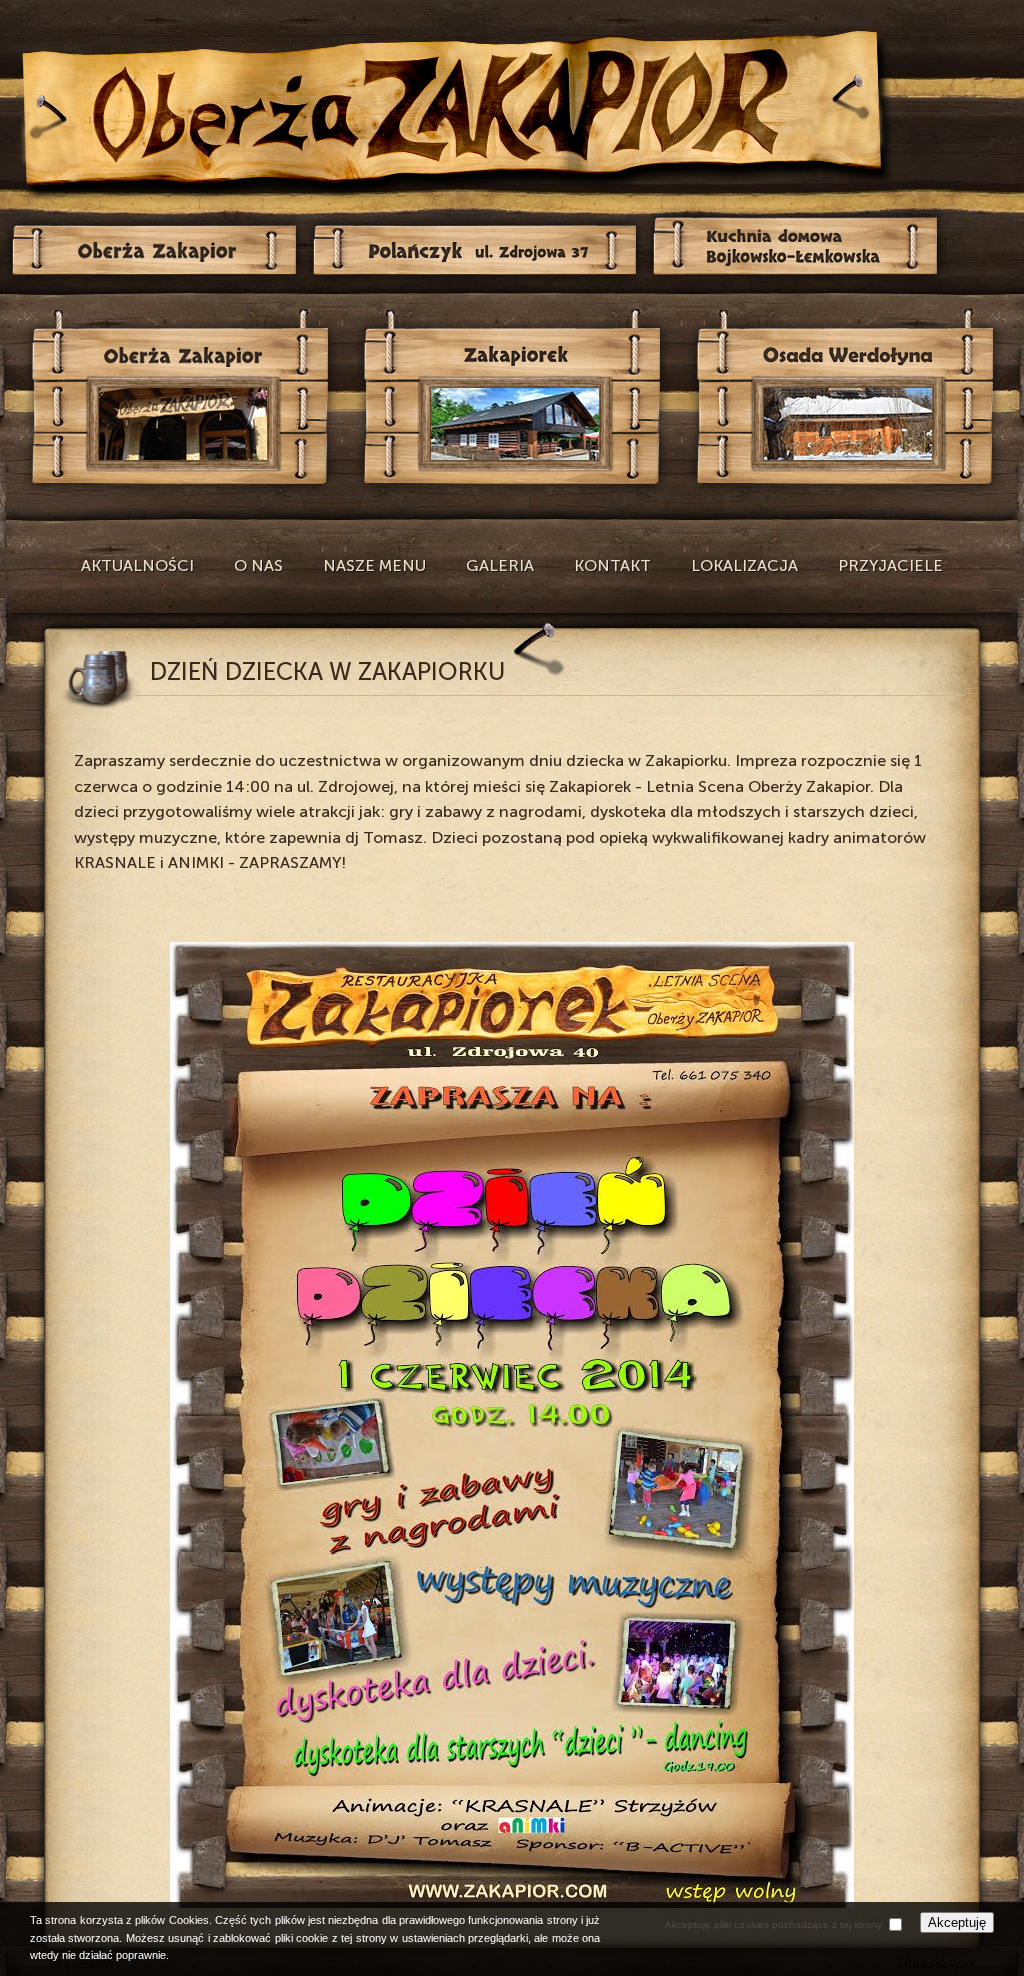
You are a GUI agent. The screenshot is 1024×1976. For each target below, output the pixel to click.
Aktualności (137, 565)
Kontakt (612, 565)
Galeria (500, 565)
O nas (258, 565)
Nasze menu (374, 565)
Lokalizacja (744, 565)
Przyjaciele (890, 565)
